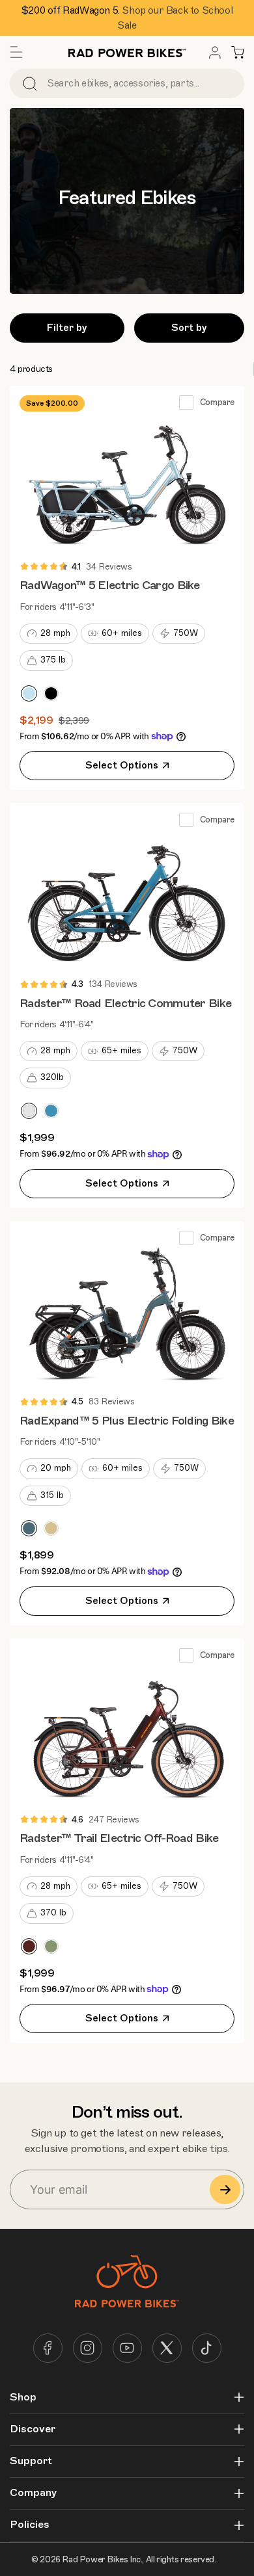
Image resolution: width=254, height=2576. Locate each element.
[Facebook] (48, 2348)
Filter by (67, 328)
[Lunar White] (29, 1111)
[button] (16, 53)
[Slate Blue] (29, 1528)
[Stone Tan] (51, 1528)
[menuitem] (215, 53)
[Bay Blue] (51, 1111)
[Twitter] (167, 2348)
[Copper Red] (29, 1946)
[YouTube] (127, 2348)
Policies (30, 2525)
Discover (33, 2429)
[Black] (51, 693)
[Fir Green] (51, 1946)
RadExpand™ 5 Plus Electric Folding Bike (127, 1421)
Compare (217, 402)
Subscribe (225, 2189)
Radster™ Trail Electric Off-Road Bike (119, 1838)
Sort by (189, 328)
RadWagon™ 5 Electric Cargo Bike (110, 585)
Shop (23, 2398)
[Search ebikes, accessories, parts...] (30, 84)
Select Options (122, 765)
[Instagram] (88, 2348)
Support (31, 2461)
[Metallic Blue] (29, 693)
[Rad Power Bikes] (127, 52)
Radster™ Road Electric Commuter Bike (125, 1003)
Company (33, 2493)
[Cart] (238, 53)
